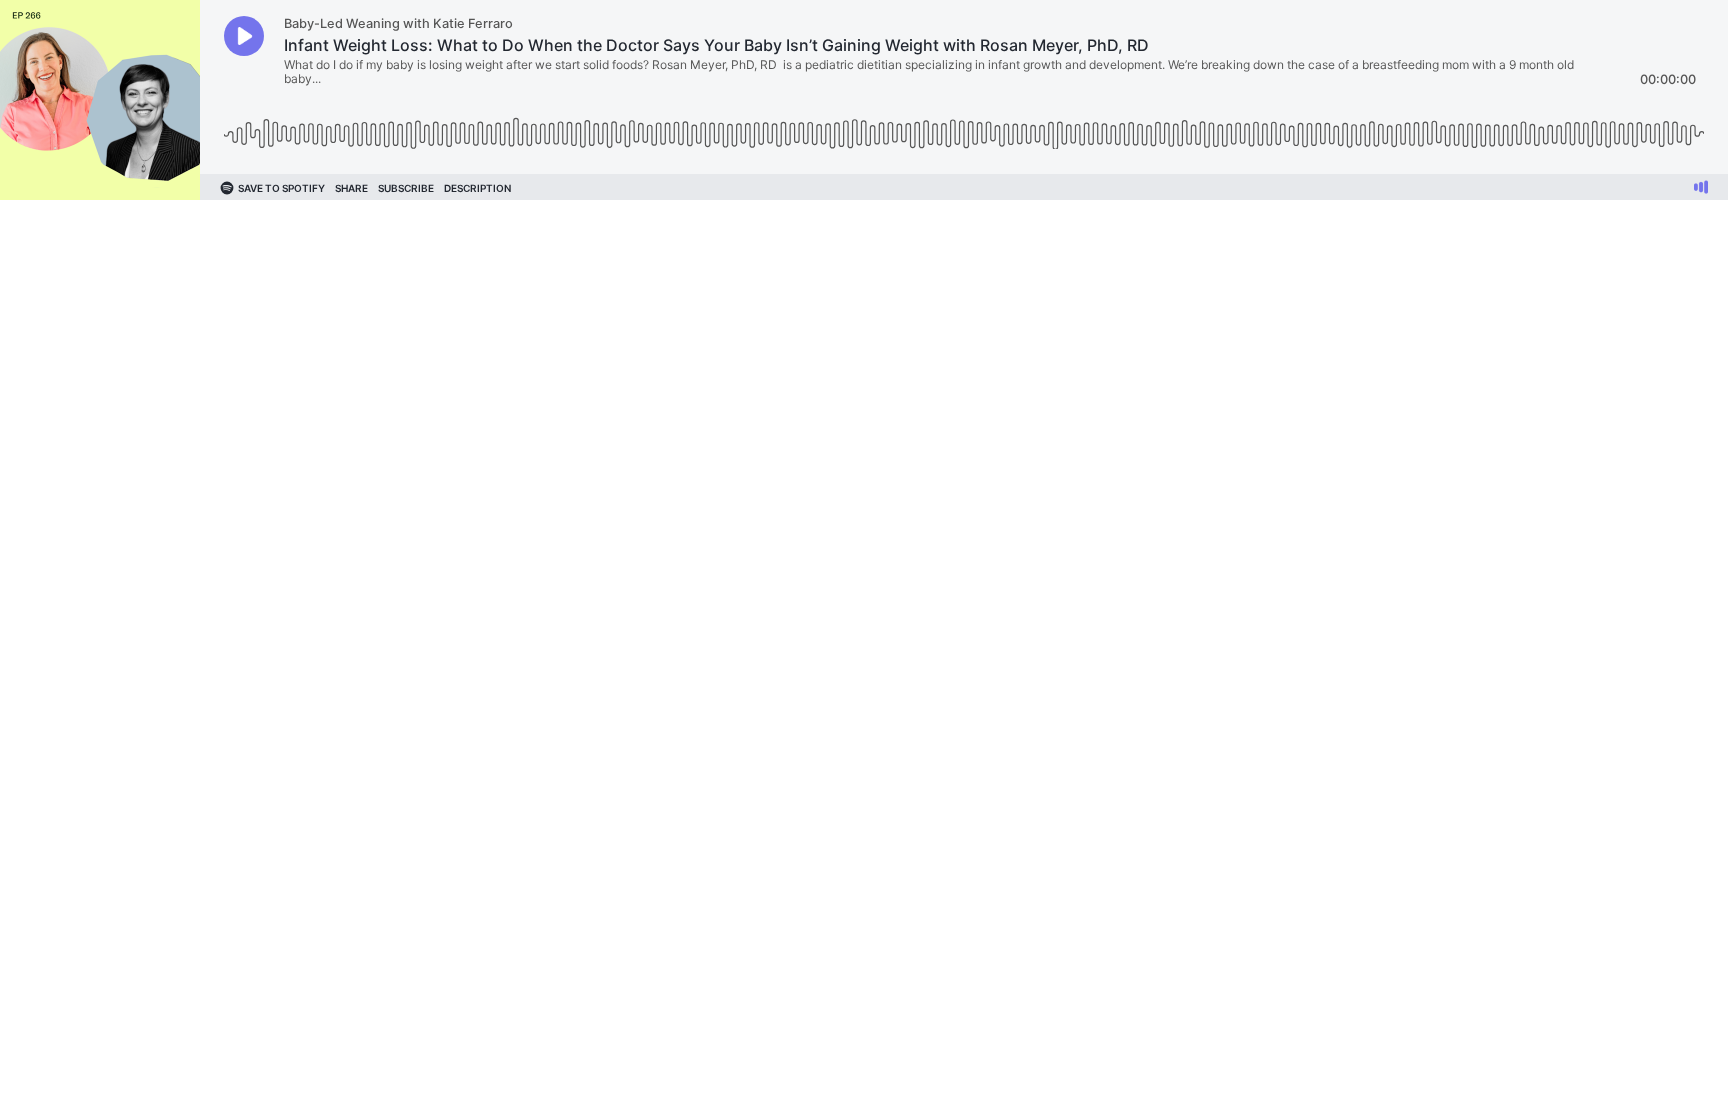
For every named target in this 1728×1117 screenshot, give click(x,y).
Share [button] (351, 188)
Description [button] (477, 188)
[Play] (244, 36)
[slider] (964, 126)
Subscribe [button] (406, 188)
